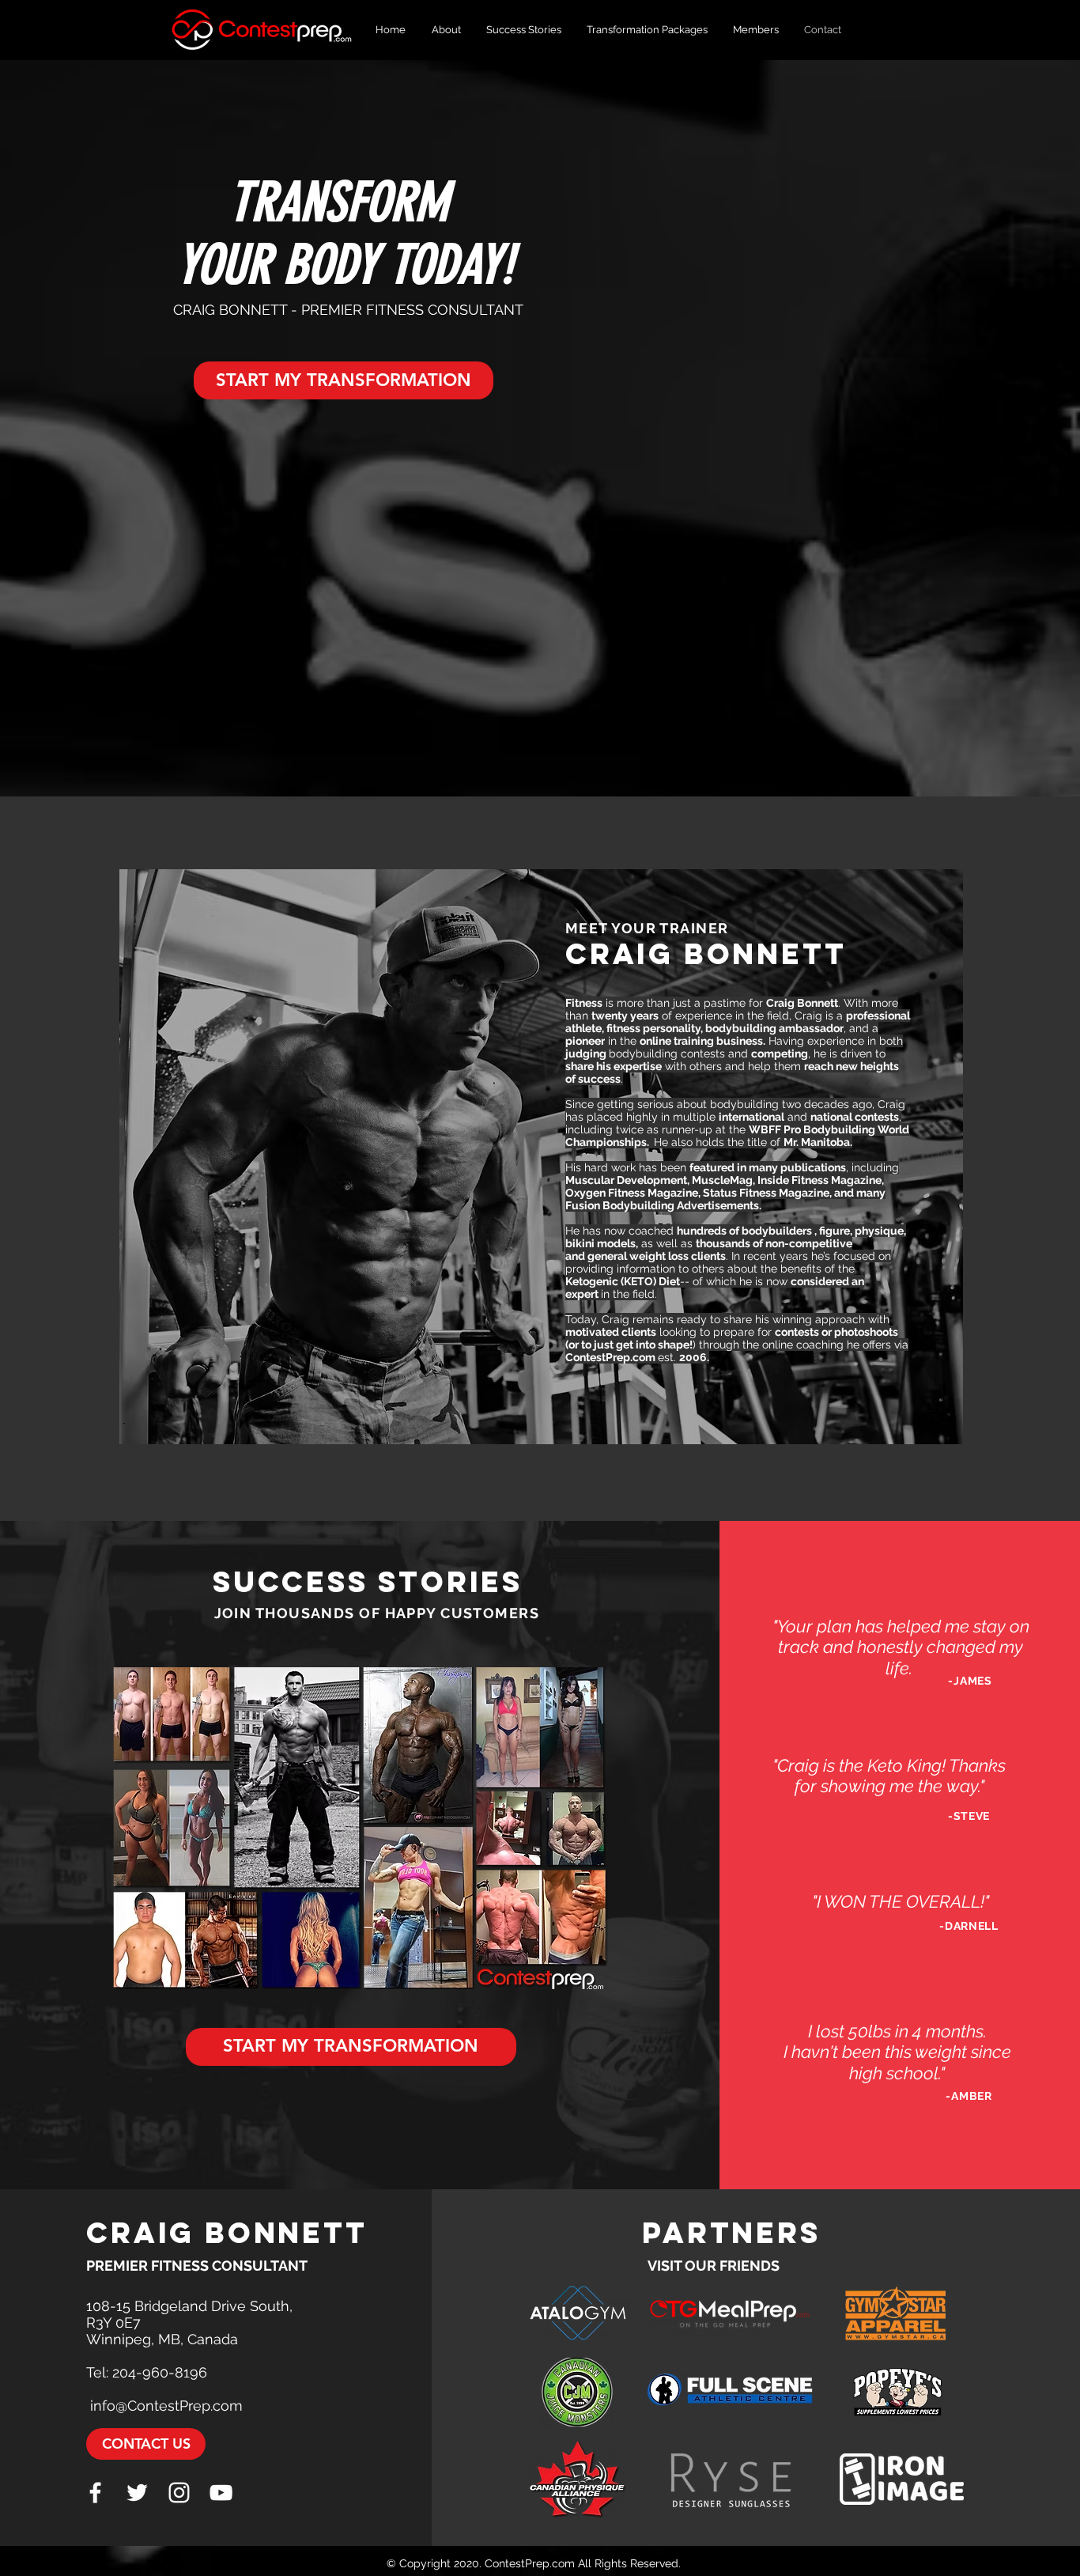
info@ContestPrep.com (166, 2406)
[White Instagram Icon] (179, 2493)
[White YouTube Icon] (221, 2493)
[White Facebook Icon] (95, 2493)
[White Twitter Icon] (137, 2493)
